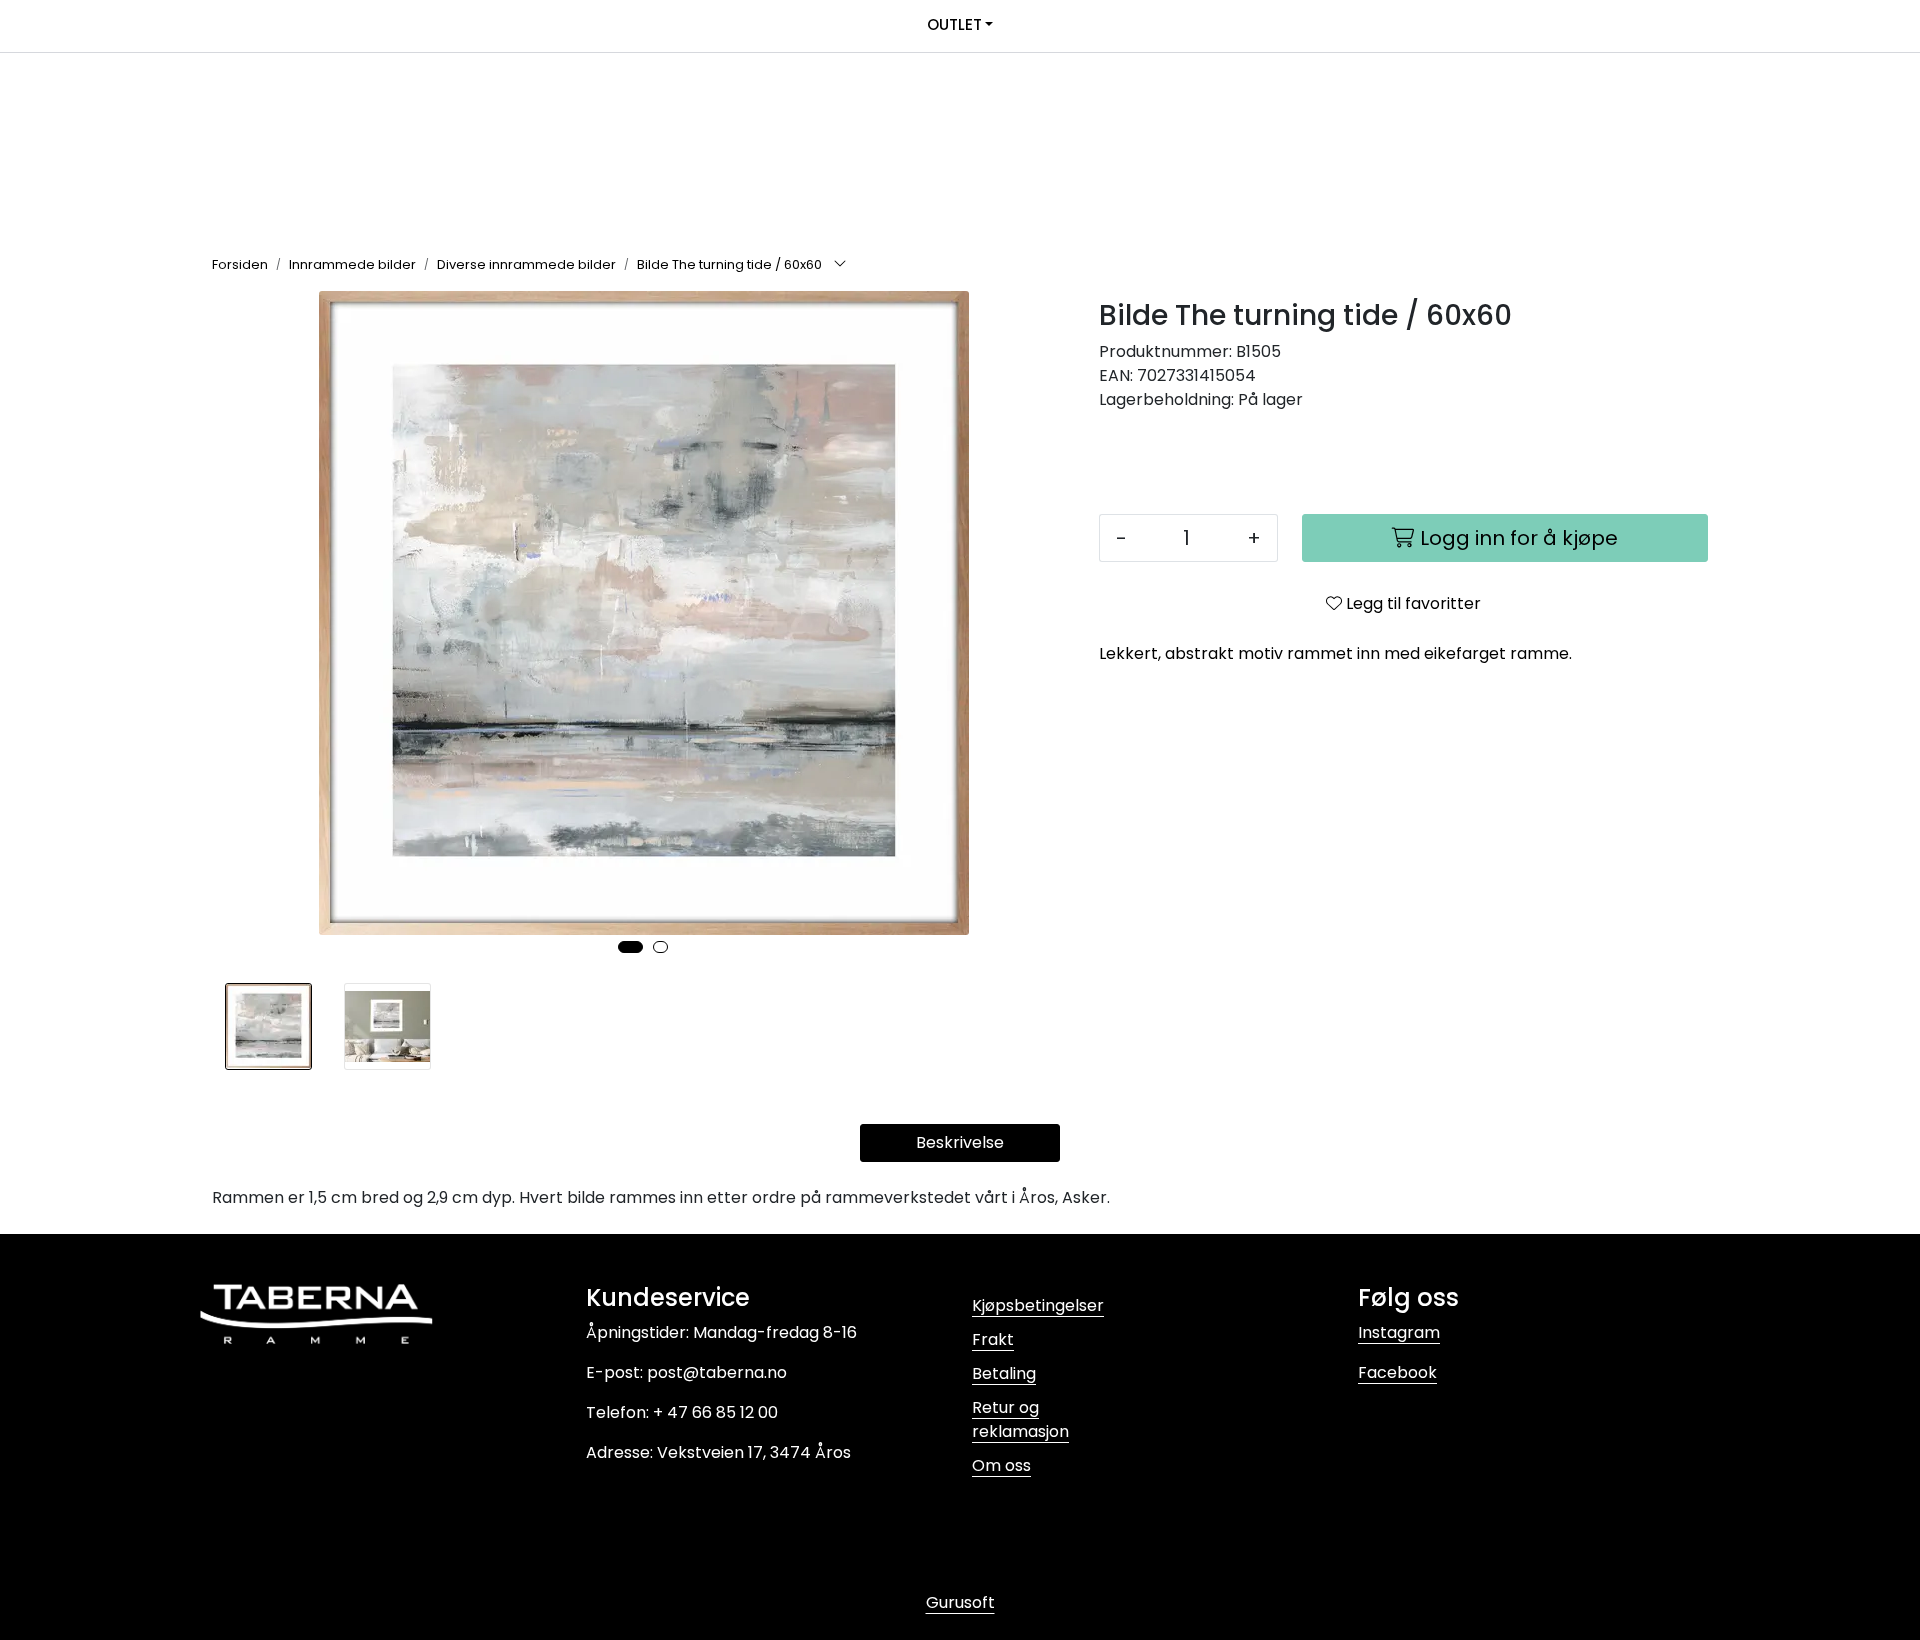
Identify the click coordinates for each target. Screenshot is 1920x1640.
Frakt (993, 1339)
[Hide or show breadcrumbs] (840, 265)
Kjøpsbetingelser (1038, 1305)
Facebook (1397, 1372)
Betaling (1004, 1373)
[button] (630, 947)
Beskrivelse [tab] (960, 1142)
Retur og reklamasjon (1020, 1419)
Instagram (1399, 1332)
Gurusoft (960, 1602)
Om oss (1001, 1465)
